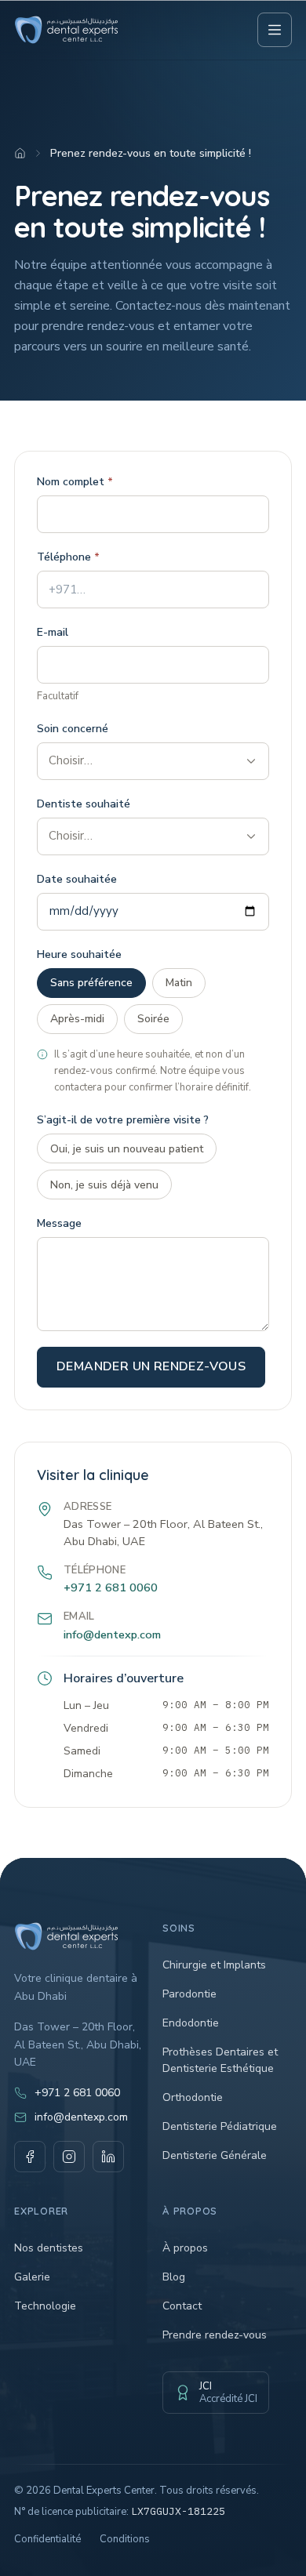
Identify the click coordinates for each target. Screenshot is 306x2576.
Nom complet (75, 482)
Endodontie (191, 2023)
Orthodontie (193, 2097)
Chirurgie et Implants (214, 1965)
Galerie (32, 2277)
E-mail (53, 632)
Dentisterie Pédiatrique (220, 2126)
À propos (185, 2248)
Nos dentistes (49, 2248)
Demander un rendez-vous (151, 1366)
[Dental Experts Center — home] (66, 30)
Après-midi (77, 1019)
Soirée (153, 1019)
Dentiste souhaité (84, 804)
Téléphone (68, 557)
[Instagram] (69, 2157)
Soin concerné (73, 729)
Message (59, 1223)
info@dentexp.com (112, 1634)
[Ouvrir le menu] (275, 30)
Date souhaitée (77, 879)
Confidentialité (47, 2539)
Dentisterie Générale (215, 2155)
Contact (182, 2306)
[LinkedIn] (108, 2157)
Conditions (125, 2539)
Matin (179, 983)
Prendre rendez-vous (215, 2335)
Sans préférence (91, 983)
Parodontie (189, 1994)
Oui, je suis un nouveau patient (127, 1149)
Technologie (45, 2306)
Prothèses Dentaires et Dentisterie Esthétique (220, 2060)
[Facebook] (30, 2157)
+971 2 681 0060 (111, 1587)
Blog (174, 2277)
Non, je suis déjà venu (104, 1185)
